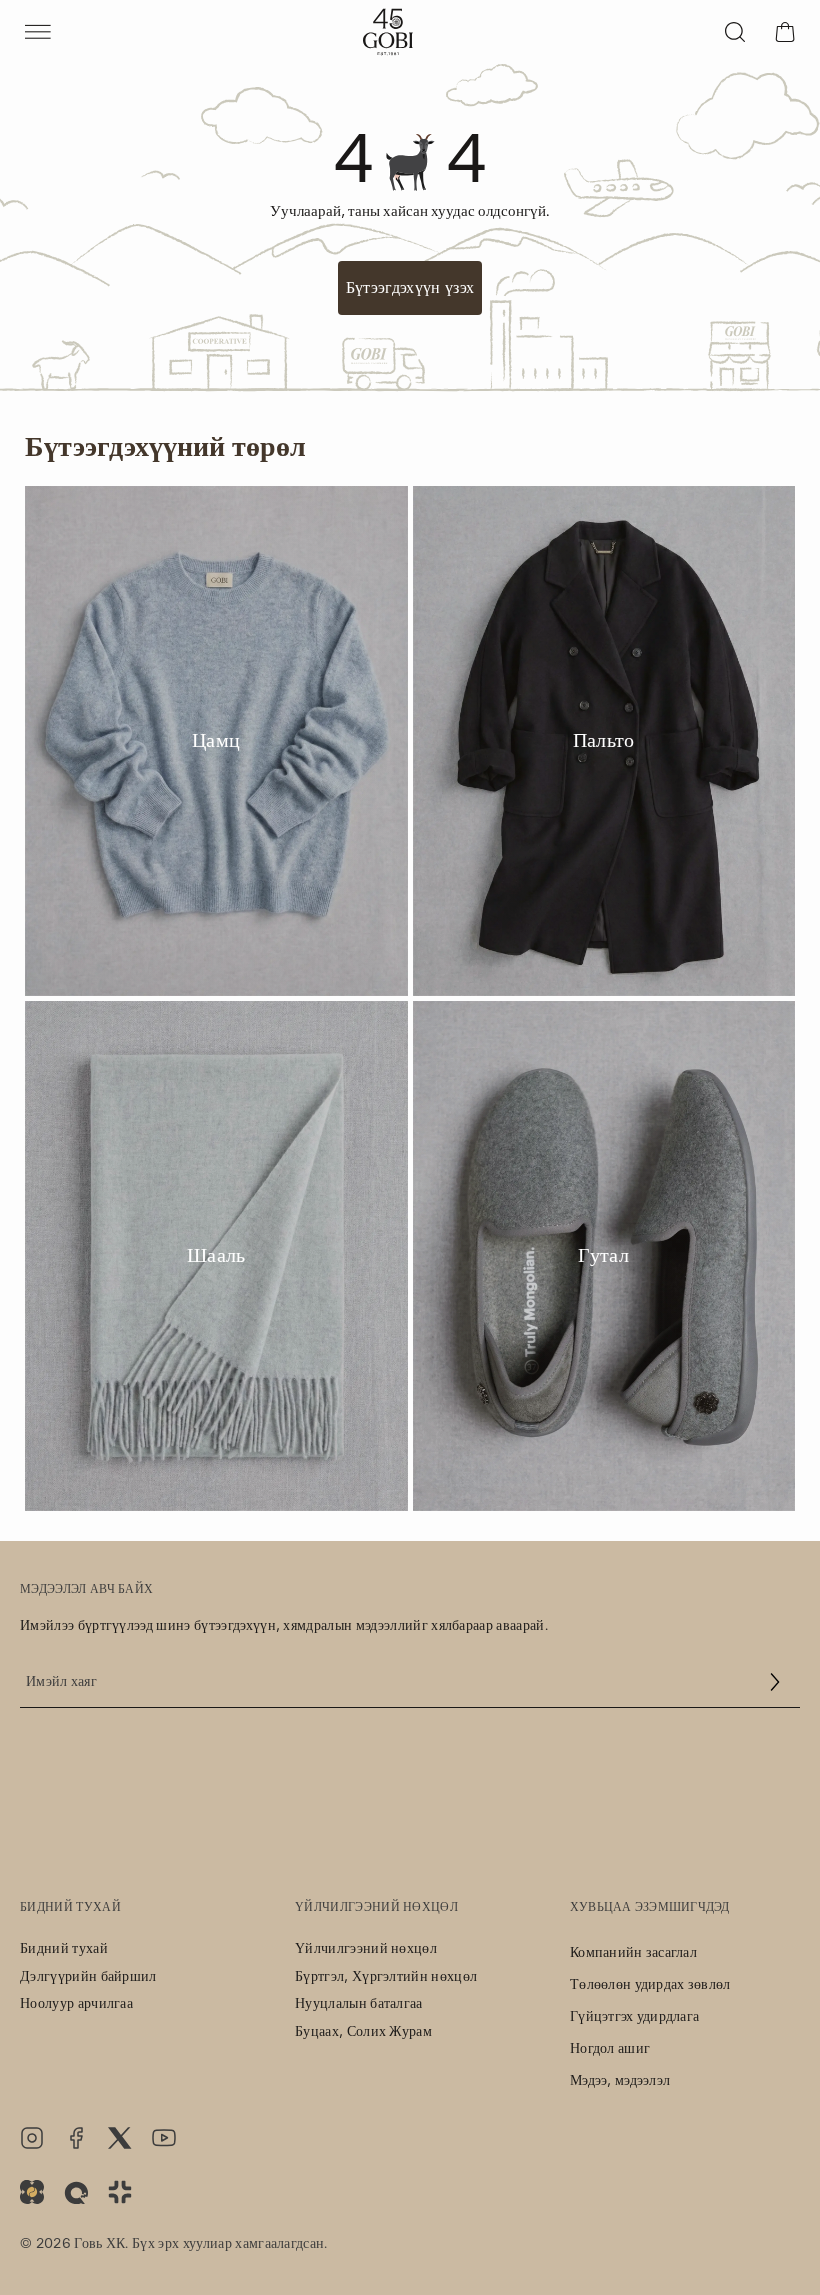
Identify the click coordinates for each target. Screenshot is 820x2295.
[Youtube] (164, 2138)
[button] (775, 1682)
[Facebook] (76, 2138)
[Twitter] (120, 2138)
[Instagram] (32, 2138)
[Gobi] (388, 32)
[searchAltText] (735, 32)
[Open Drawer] (38, 32)
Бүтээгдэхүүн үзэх (410, 288)
